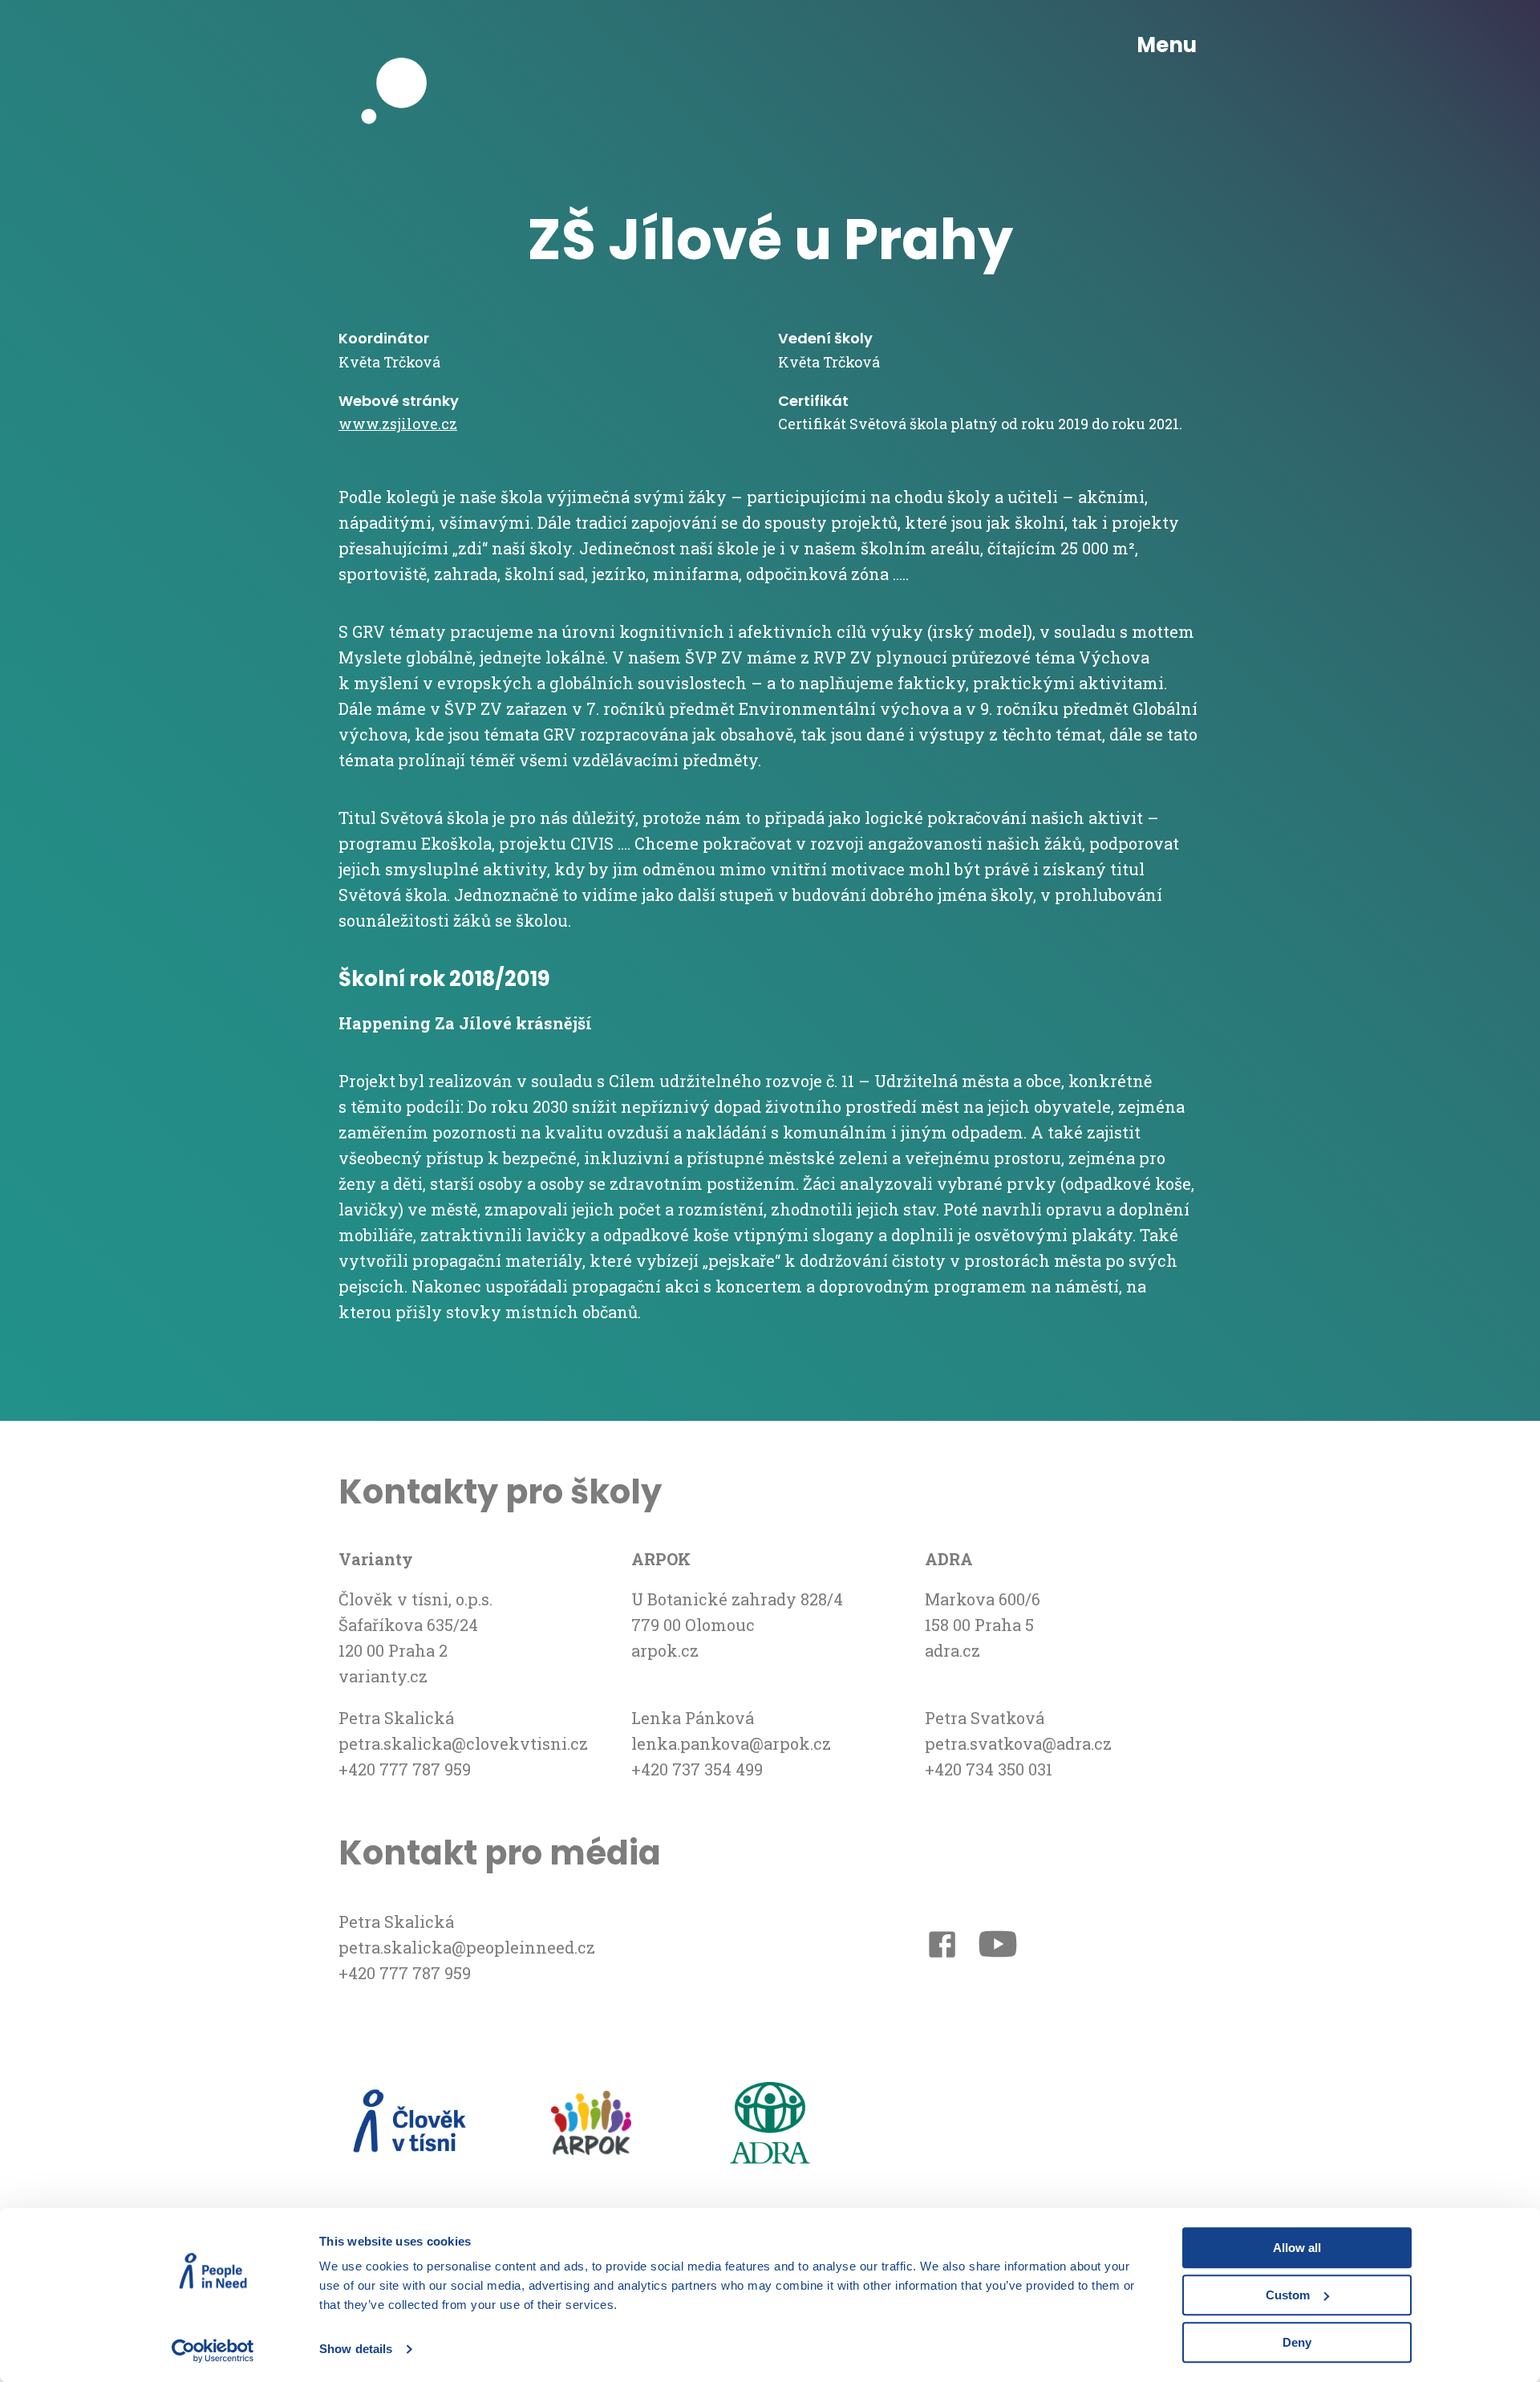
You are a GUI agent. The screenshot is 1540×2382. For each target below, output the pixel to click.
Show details (356, 2350)
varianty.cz (383, 1676)
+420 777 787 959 (405, 1769)
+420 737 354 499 (697, 1769)
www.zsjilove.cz (398, 424)
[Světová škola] (403, 46)
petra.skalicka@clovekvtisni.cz (463, 1743)
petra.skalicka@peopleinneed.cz (467, 1947)
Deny (1297, 2342)
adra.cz (952, 1650)
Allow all (1297, 2248)
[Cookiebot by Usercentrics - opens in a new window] (213, 2351)
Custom (1288, 2295)
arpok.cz (665, 1650)
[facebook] (942, 1948)
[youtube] (998, 1947)
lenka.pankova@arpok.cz (731, 1743)
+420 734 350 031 (989, 1769)
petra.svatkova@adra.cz (1018, 1743)
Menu (1167, 45)
